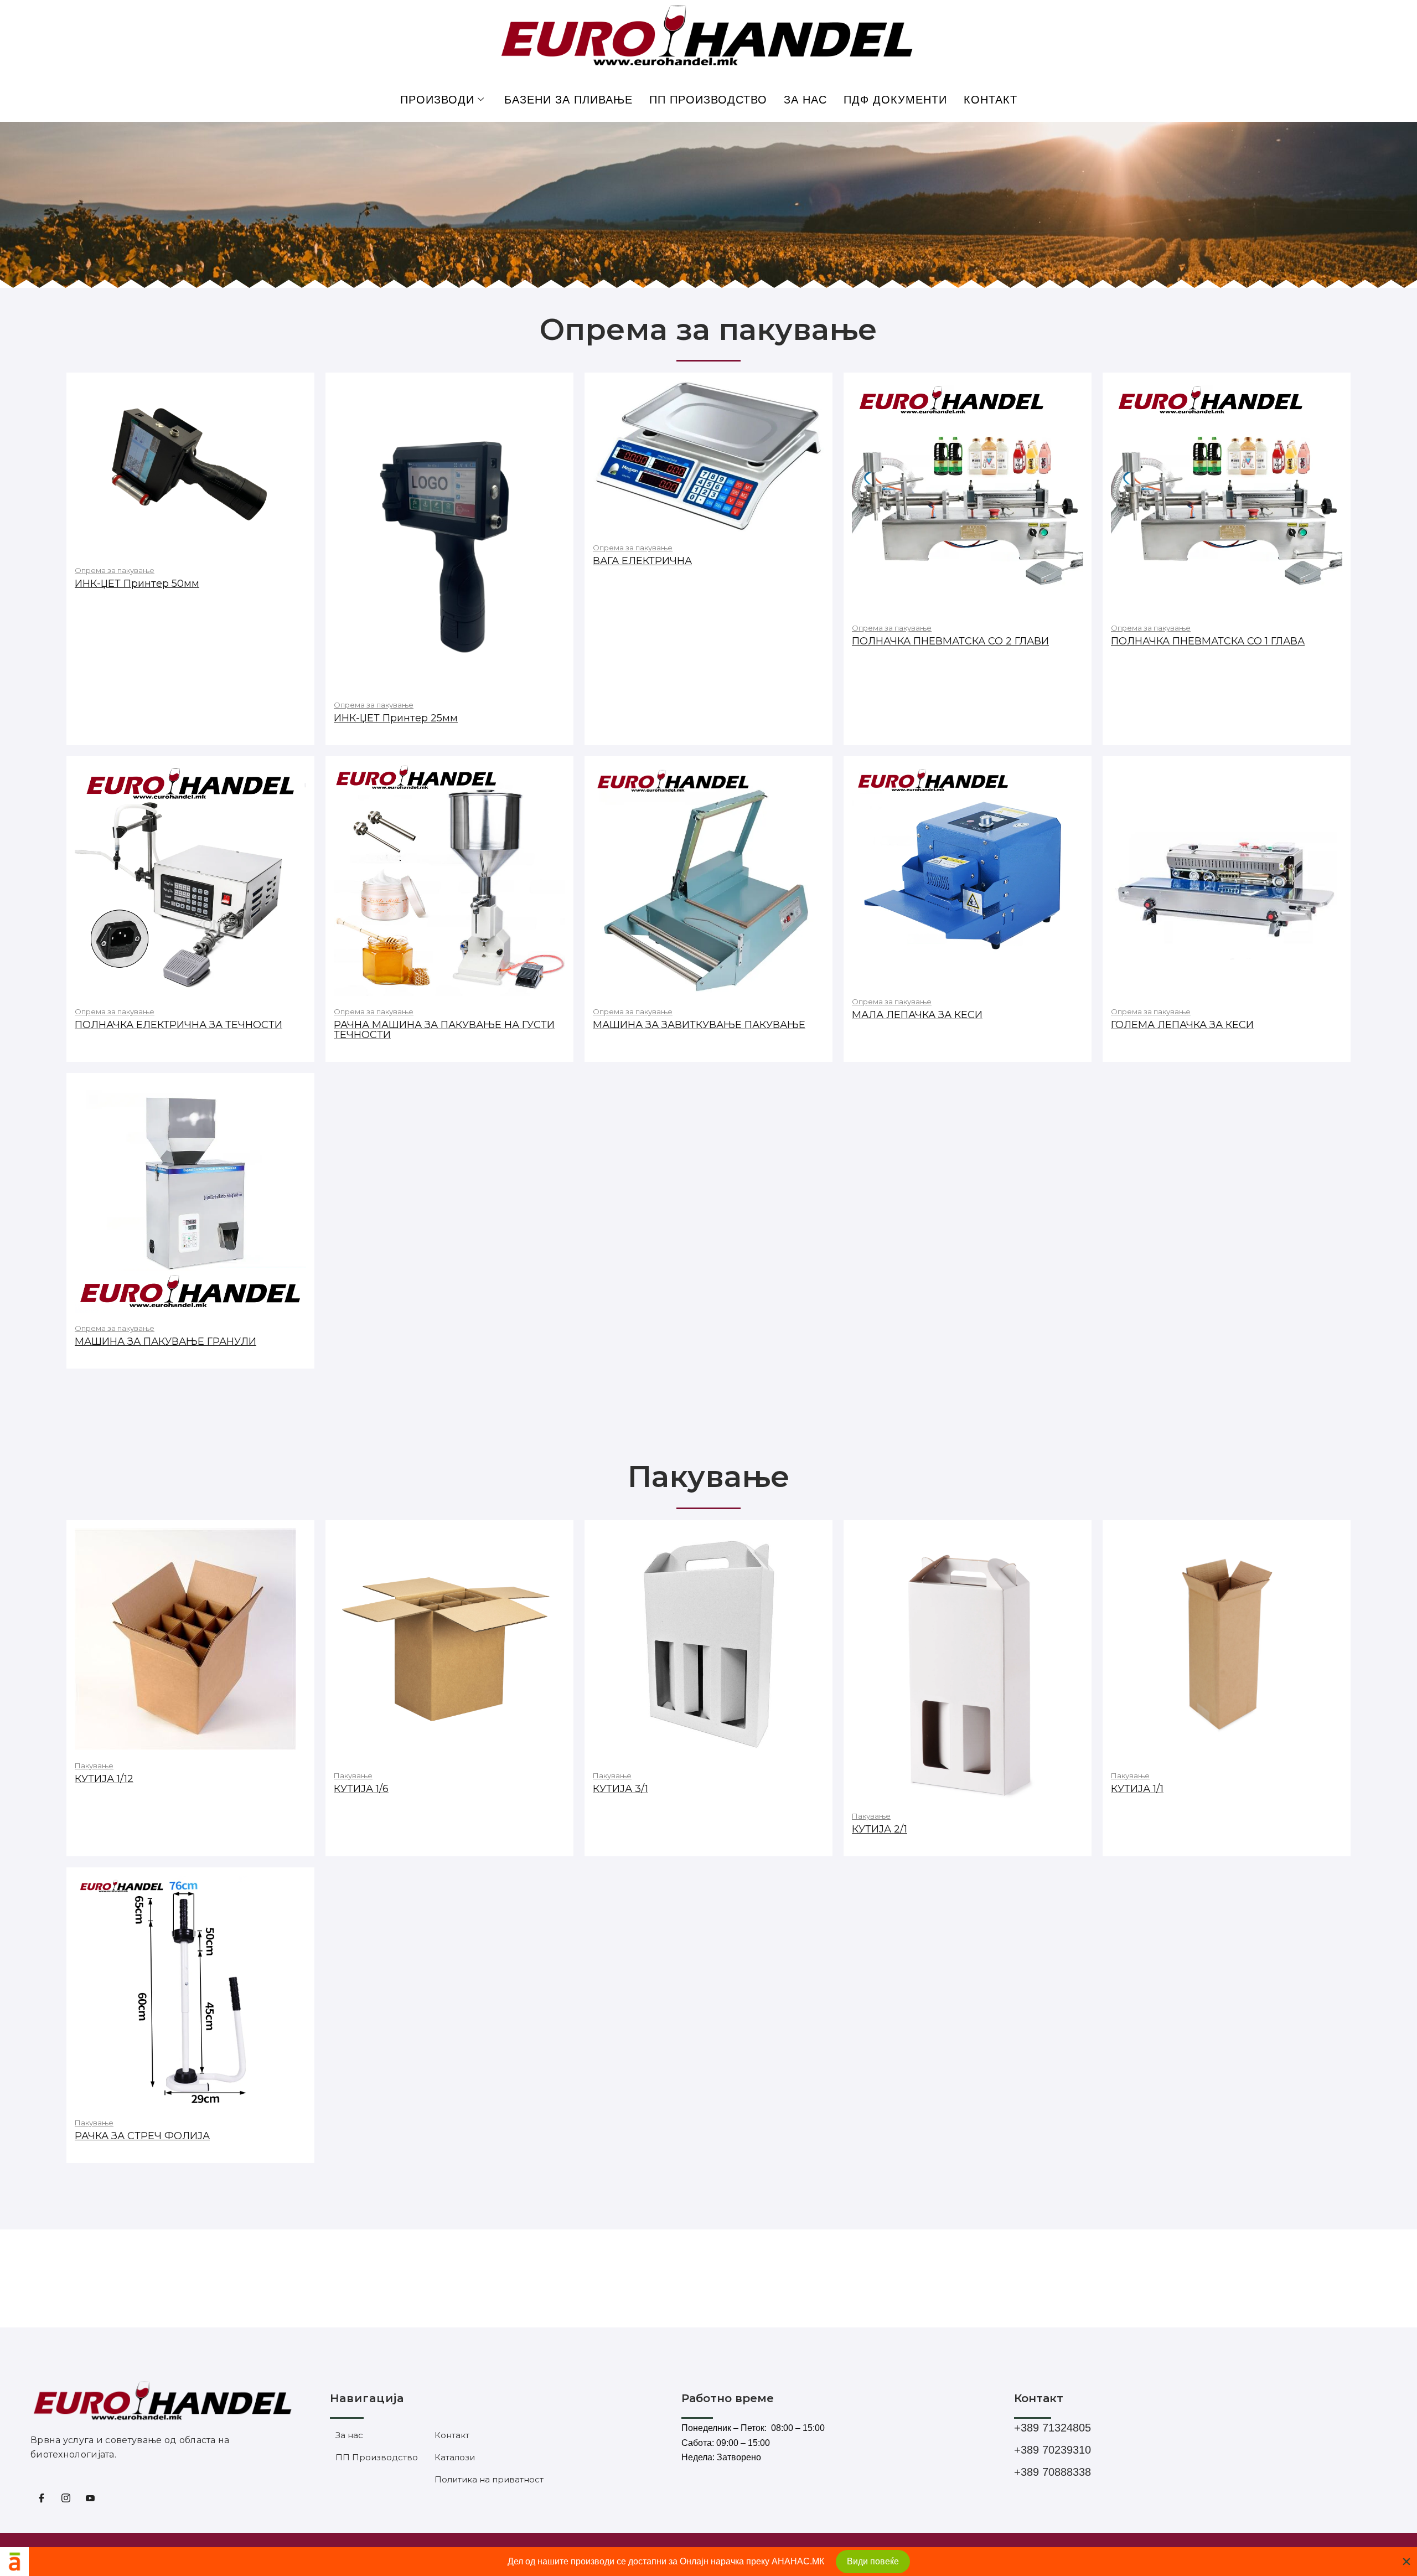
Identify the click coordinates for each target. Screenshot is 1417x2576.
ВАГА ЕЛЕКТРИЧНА (642, 561)
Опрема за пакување (115, 570)
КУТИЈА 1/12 (104, 1779)
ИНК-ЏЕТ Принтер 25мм (396, 718)
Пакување (94, 1765)
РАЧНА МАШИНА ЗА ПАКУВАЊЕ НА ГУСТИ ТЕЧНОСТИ (444, 1030)
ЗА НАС (805, 100)
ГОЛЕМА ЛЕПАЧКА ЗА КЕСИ (1182, 1025)
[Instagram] (66, 2500)
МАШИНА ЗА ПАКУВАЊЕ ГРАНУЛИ (166, 1341)
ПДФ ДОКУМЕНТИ (895, 100)
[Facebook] (42, 2500)
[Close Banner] (1406, 2562)
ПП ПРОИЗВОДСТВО (708, 100)
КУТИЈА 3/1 (620, 1789)
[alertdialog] (708, 2562)
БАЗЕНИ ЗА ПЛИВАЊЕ (568, 100)
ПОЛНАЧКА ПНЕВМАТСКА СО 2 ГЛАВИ (950, 641)
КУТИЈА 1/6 (361, 1789)
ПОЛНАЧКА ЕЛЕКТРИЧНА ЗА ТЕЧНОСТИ (179, 1025)
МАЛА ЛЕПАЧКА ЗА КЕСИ (917, 1015)
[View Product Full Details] (190, 467)
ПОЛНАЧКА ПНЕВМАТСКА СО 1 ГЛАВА (1208, 641)
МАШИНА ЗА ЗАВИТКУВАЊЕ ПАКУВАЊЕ (699, 1025)
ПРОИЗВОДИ (437, 100)
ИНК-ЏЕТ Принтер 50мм (137, 584)
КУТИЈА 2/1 (880, 1829)
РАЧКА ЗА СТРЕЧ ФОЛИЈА (142, 2136)
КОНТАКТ (991, 100)
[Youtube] (90, 2500)
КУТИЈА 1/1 (1137, 1789)
